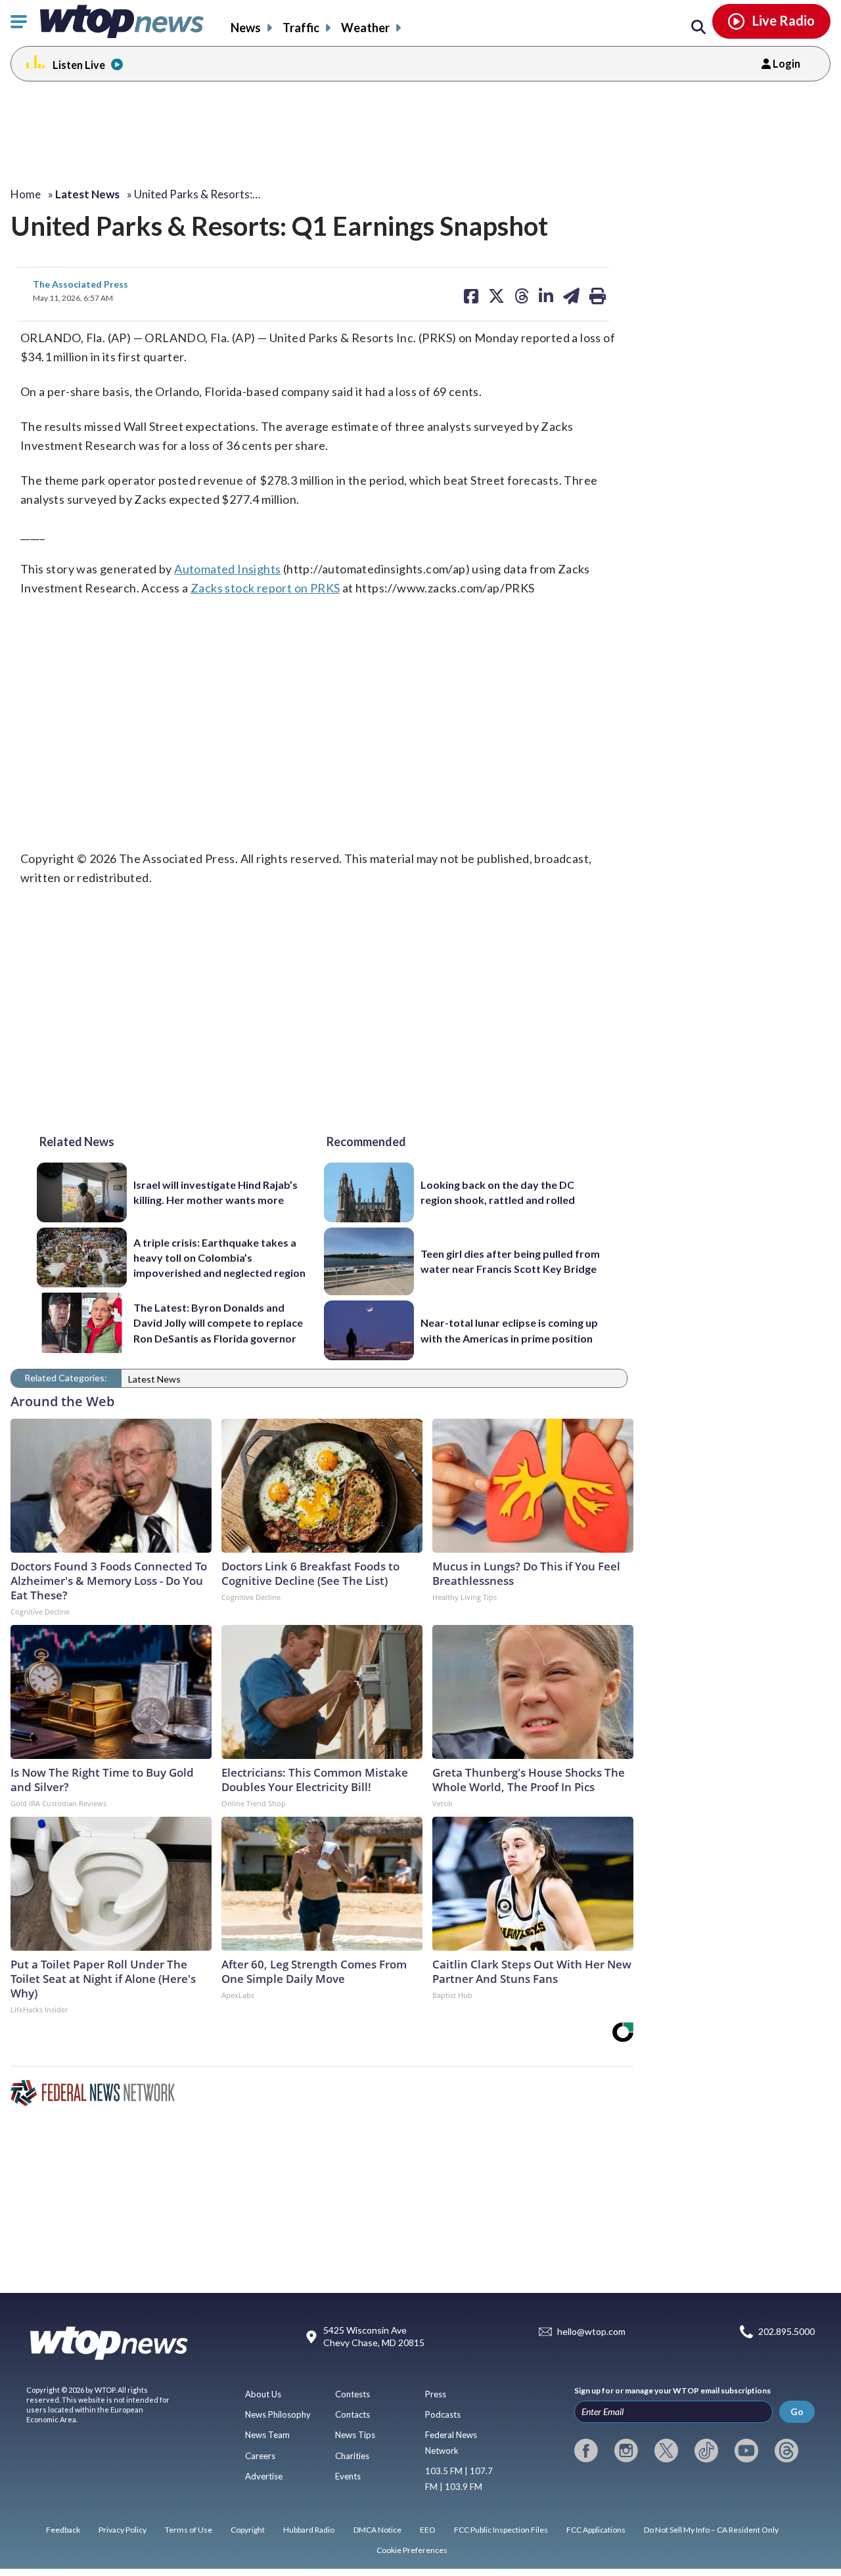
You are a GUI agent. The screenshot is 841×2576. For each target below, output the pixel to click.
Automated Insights (227, 569)
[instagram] (626, 2451)
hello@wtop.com (591, 2331)
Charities (352, 2456)
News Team (267, 2435)
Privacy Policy (123, 2530)
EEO (428, 2530)
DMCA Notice (377, 2530)
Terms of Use (189, 2530)
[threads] (786, 2451)
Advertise (264, 2476)
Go (797, 2411)
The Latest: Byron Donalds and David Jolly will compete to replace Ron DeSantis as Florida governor (218, 1323)
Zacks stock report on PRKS (265, 588)
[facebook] (586, 2451)
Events (348, 2476)
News (246, 28)
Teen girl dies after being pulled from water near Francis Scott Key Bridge (510, 1261)
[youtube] (746, 2451)
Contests (352, 2394)
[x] (666, 2451)
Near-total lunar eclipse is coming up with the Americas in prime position (509, 1330)
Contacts (352, 2414)
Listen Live (79, 65)
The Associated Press (80, 284)
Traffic (301, 28)
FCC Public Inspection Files (501, 2530)
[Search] (698, 28)
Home (26, 194)
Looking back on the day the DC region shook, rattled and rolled (498, 1192)
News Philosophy (278, 2414)
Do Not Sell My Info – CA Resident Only (711, 2530)
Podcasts (443, 2414)
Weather (365, 28)
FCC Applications (596, 2530)
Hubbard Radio (309, 2530)
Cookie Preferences (412, 2550)
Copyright (248, 2530)
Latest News (154, 1379)
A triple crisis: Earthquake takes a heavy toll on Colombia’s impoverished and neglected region (219, 1258)
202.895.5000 (786, 2331)
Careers (260, 2456)
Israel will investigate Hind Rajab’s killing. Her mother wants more (216, 1192)
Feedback (63, 2530)
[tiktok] (706, 2451)
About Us (263, 2394)
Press (436, 2394)
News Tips (355, 2435)
